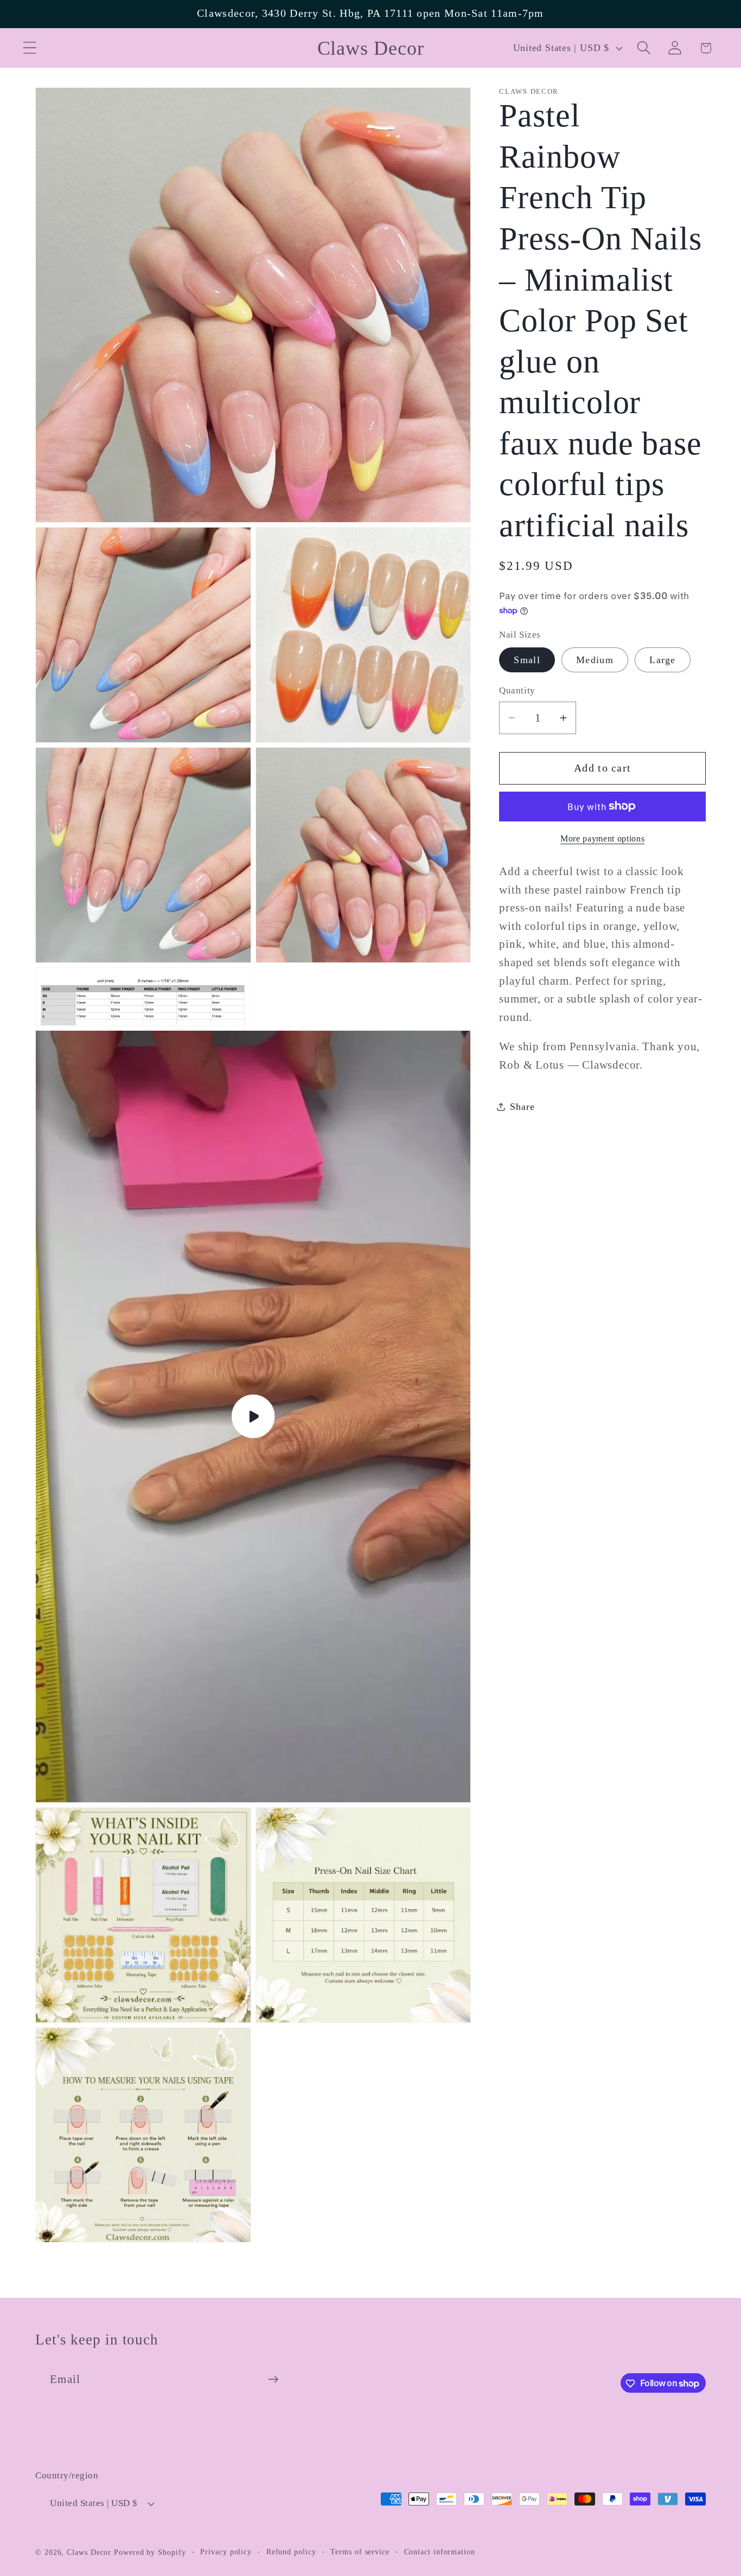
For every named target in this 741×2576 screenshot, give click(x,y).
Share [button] (522, 1106)
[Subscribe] (273, 2379)
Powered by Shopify (150, 2552)
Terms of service (360, 2552)
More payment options (602, 839)
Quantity (517, 690)
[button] (30, 48)
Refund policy (291, 2552)
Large (663, 660)
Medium (595, 660)
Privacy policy (226, 2552)
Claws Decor (89, 2552)
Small (527, 660)
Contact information (440, 2552)
